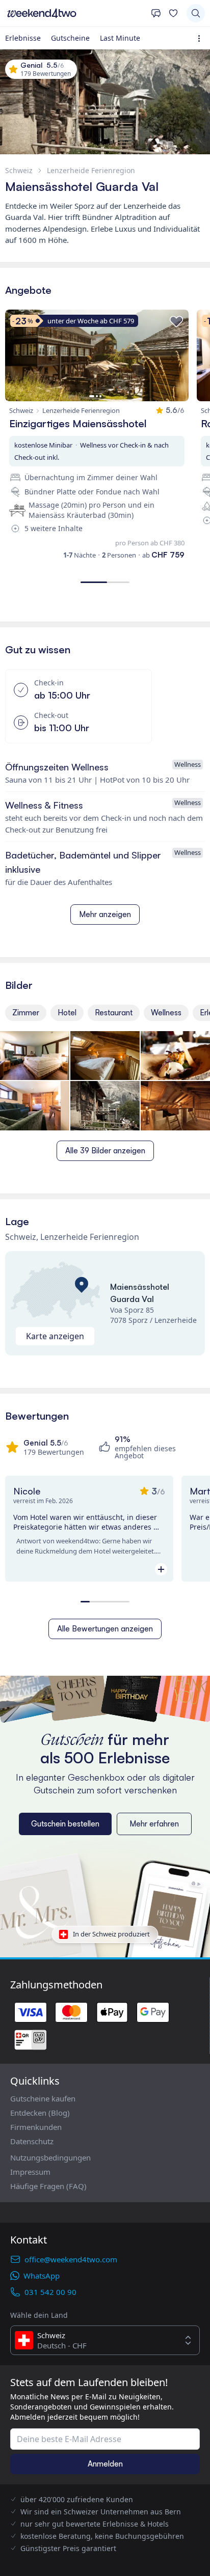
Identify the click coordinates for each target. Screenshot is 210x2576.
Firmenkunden (36, 2127)
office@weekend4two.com (71, 2259)
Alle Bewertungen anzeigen (105, 1629)
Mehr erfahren (154, 1824)
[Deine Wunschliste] (173, 13)
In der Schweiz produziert (111, 1934)
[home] (75, 13)
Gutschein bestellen (65, 1824)
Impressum (30, 2172)
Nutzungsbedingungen (50, 2157)
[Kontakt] (156, 13)
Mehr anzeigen (105, 914)
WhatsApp (42, 2276)
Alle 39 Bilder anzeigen (105, 1151)
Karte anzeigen (55, 1336)
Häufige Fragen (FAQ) (48, 2186)
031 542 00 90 (50, 2292)
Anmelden (105, 2464)
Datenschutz (32, 2141)
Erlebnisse (23, 38)
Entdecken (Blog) (40, 2113)
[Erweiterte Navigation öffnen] (201, 38)
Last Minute (120, 38)
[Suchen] (196, 13)
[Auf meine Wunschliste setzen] (176, 322)
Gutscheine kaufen (43, 2098)
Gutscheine (70, 38)
